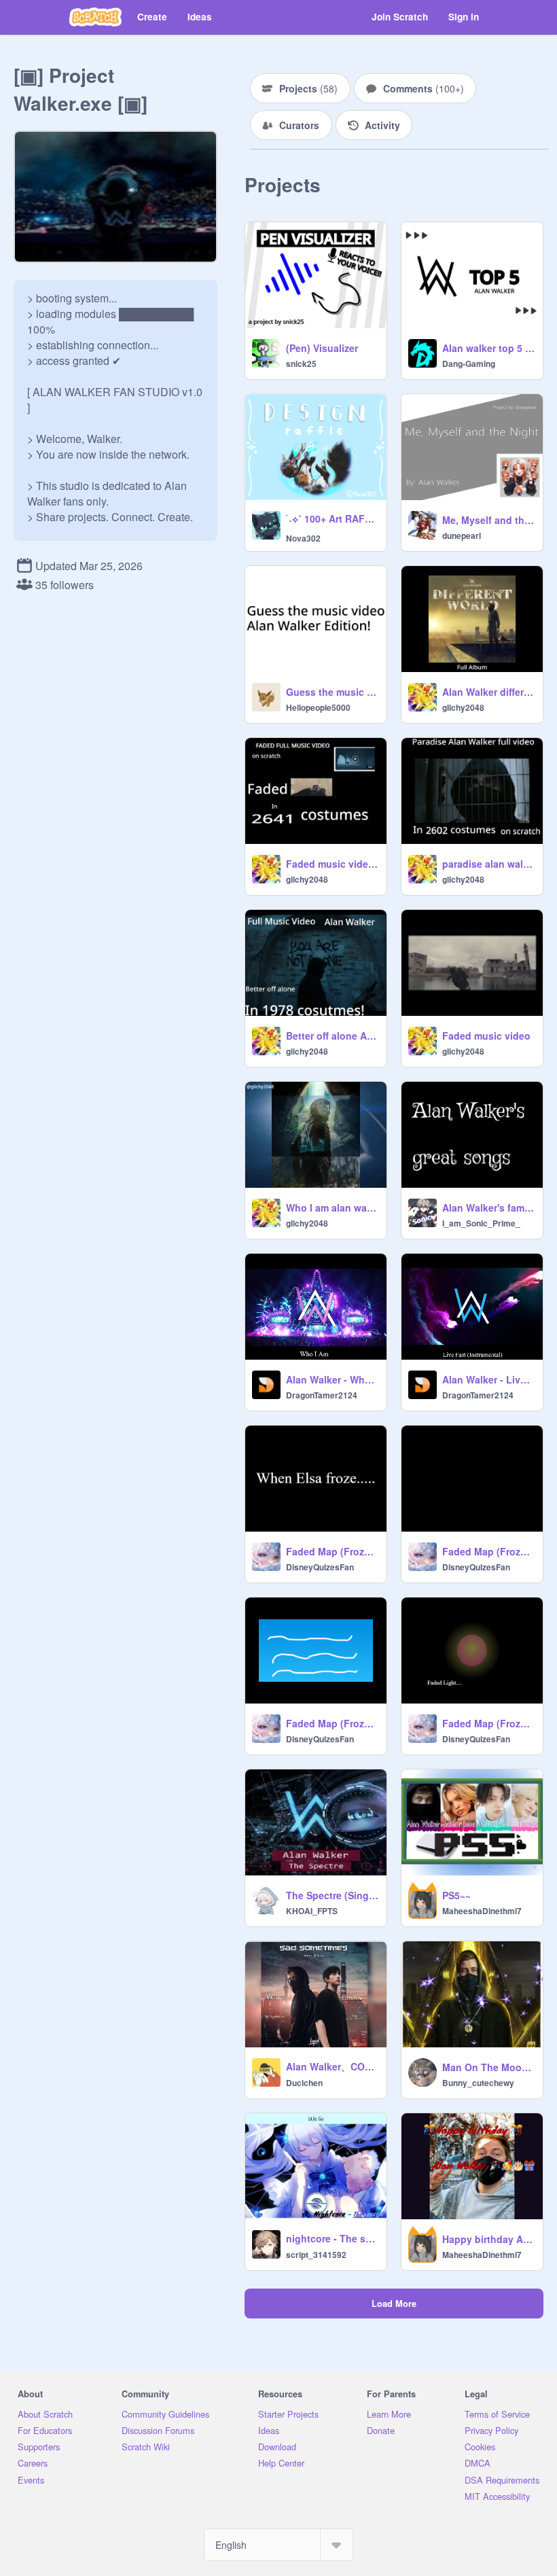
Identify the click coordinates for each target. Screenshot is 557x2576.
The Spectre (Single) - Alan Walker (332, 1895)
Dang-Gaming (469, 364)
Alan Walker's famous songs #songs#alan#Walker (488, 1207)
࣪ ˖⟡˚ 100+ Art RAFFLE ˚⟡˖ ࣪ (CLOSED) (332, 518)
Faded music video (486, 1036)
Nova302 (303, 538)
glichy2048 (463, 707)
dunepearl (462, 535)
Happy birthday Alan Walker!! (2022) (488, 2239)
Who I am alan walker (332, 1207)
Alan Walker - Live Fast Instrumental (488, 1379)
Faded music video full (332, 864)
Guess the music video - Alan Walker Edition (332, 692)
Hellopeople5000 (318, 707)
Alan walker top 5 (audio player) (488, 348)
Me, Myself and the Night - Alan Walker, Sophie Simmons (488, 520)
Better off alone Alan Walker (332, 1036)
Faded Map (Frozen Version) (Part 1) (332, 1551)
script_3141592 (316, 2255)
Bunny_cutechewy (478, 2083)
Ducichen (304, 2083)
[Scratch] (95, 17)
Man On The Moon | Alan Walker (488, 2067)
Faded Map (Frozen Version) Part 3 (332, 1723)
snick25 (301, 364)
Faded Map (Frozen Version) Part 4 (488, 1723)
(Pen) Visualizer (322, 348)
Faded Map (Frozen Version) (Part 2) (488, 1551)
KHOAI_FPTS (312, 1911)
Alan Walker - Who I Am (332, 1379)
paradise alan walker (488, 864)
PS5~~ (456, 1895)
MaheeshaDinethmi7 (482, 1911)
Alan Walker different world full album (488, 692)
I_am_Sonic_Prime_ (481, 1223)
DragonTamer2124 (322, 1395)
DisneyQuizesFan (320, 1567)
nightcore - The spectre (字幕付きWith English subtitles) (332, 2238)
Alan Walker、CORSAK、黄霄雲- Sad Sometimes (332, 2066)
